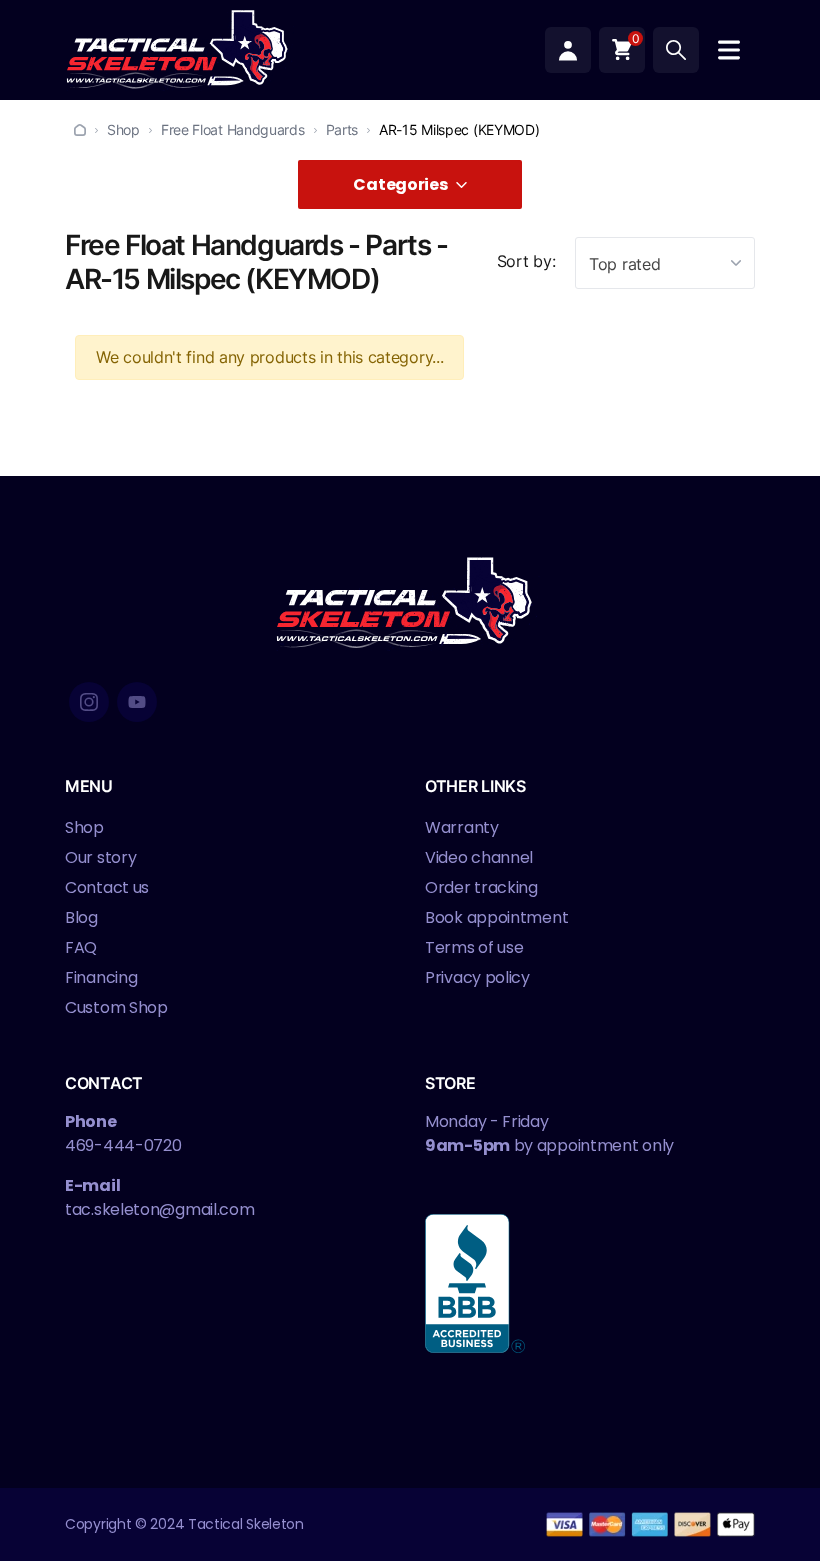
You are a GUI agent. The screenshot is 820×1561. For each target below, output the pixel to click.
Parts (342, 129)
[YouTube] (137, 702)
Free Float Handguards (233, 129)
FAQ (81, 947)
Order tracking (481, 887)
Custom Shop (116, 1007)
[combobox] (665, 263)
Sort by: (526, 261)
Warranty (462, 827)
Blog (81, 917)
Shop (123, 129)
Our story (100, 857)
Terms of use (474, 947)
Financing (101, 977)
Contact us (107, 887)
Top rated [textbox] (624, 264)
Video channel (479, 857)
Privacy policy (477, 977)
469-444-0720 (123, 1145)
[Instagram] (89, 702)
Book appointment (496, 917)
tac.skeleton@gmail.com (159, 1209)
